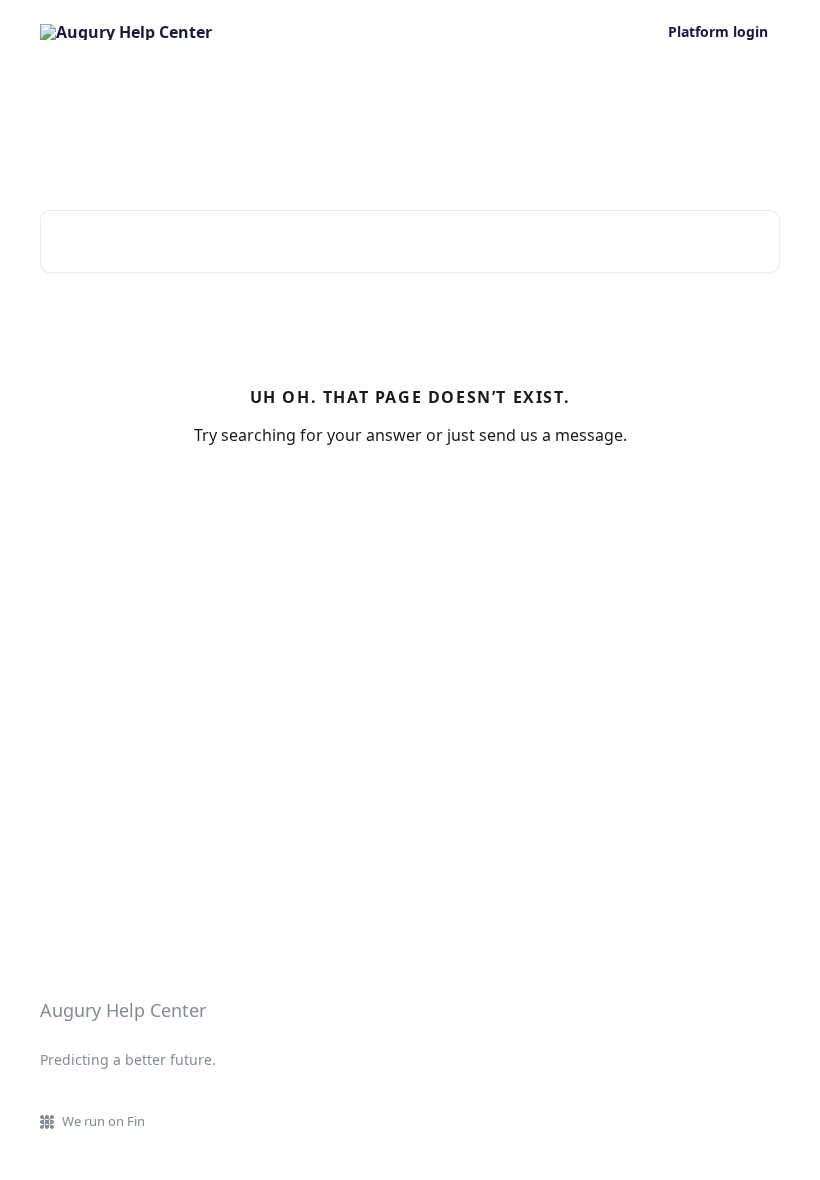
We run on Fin (103, 1121)
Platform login (718, 32)
